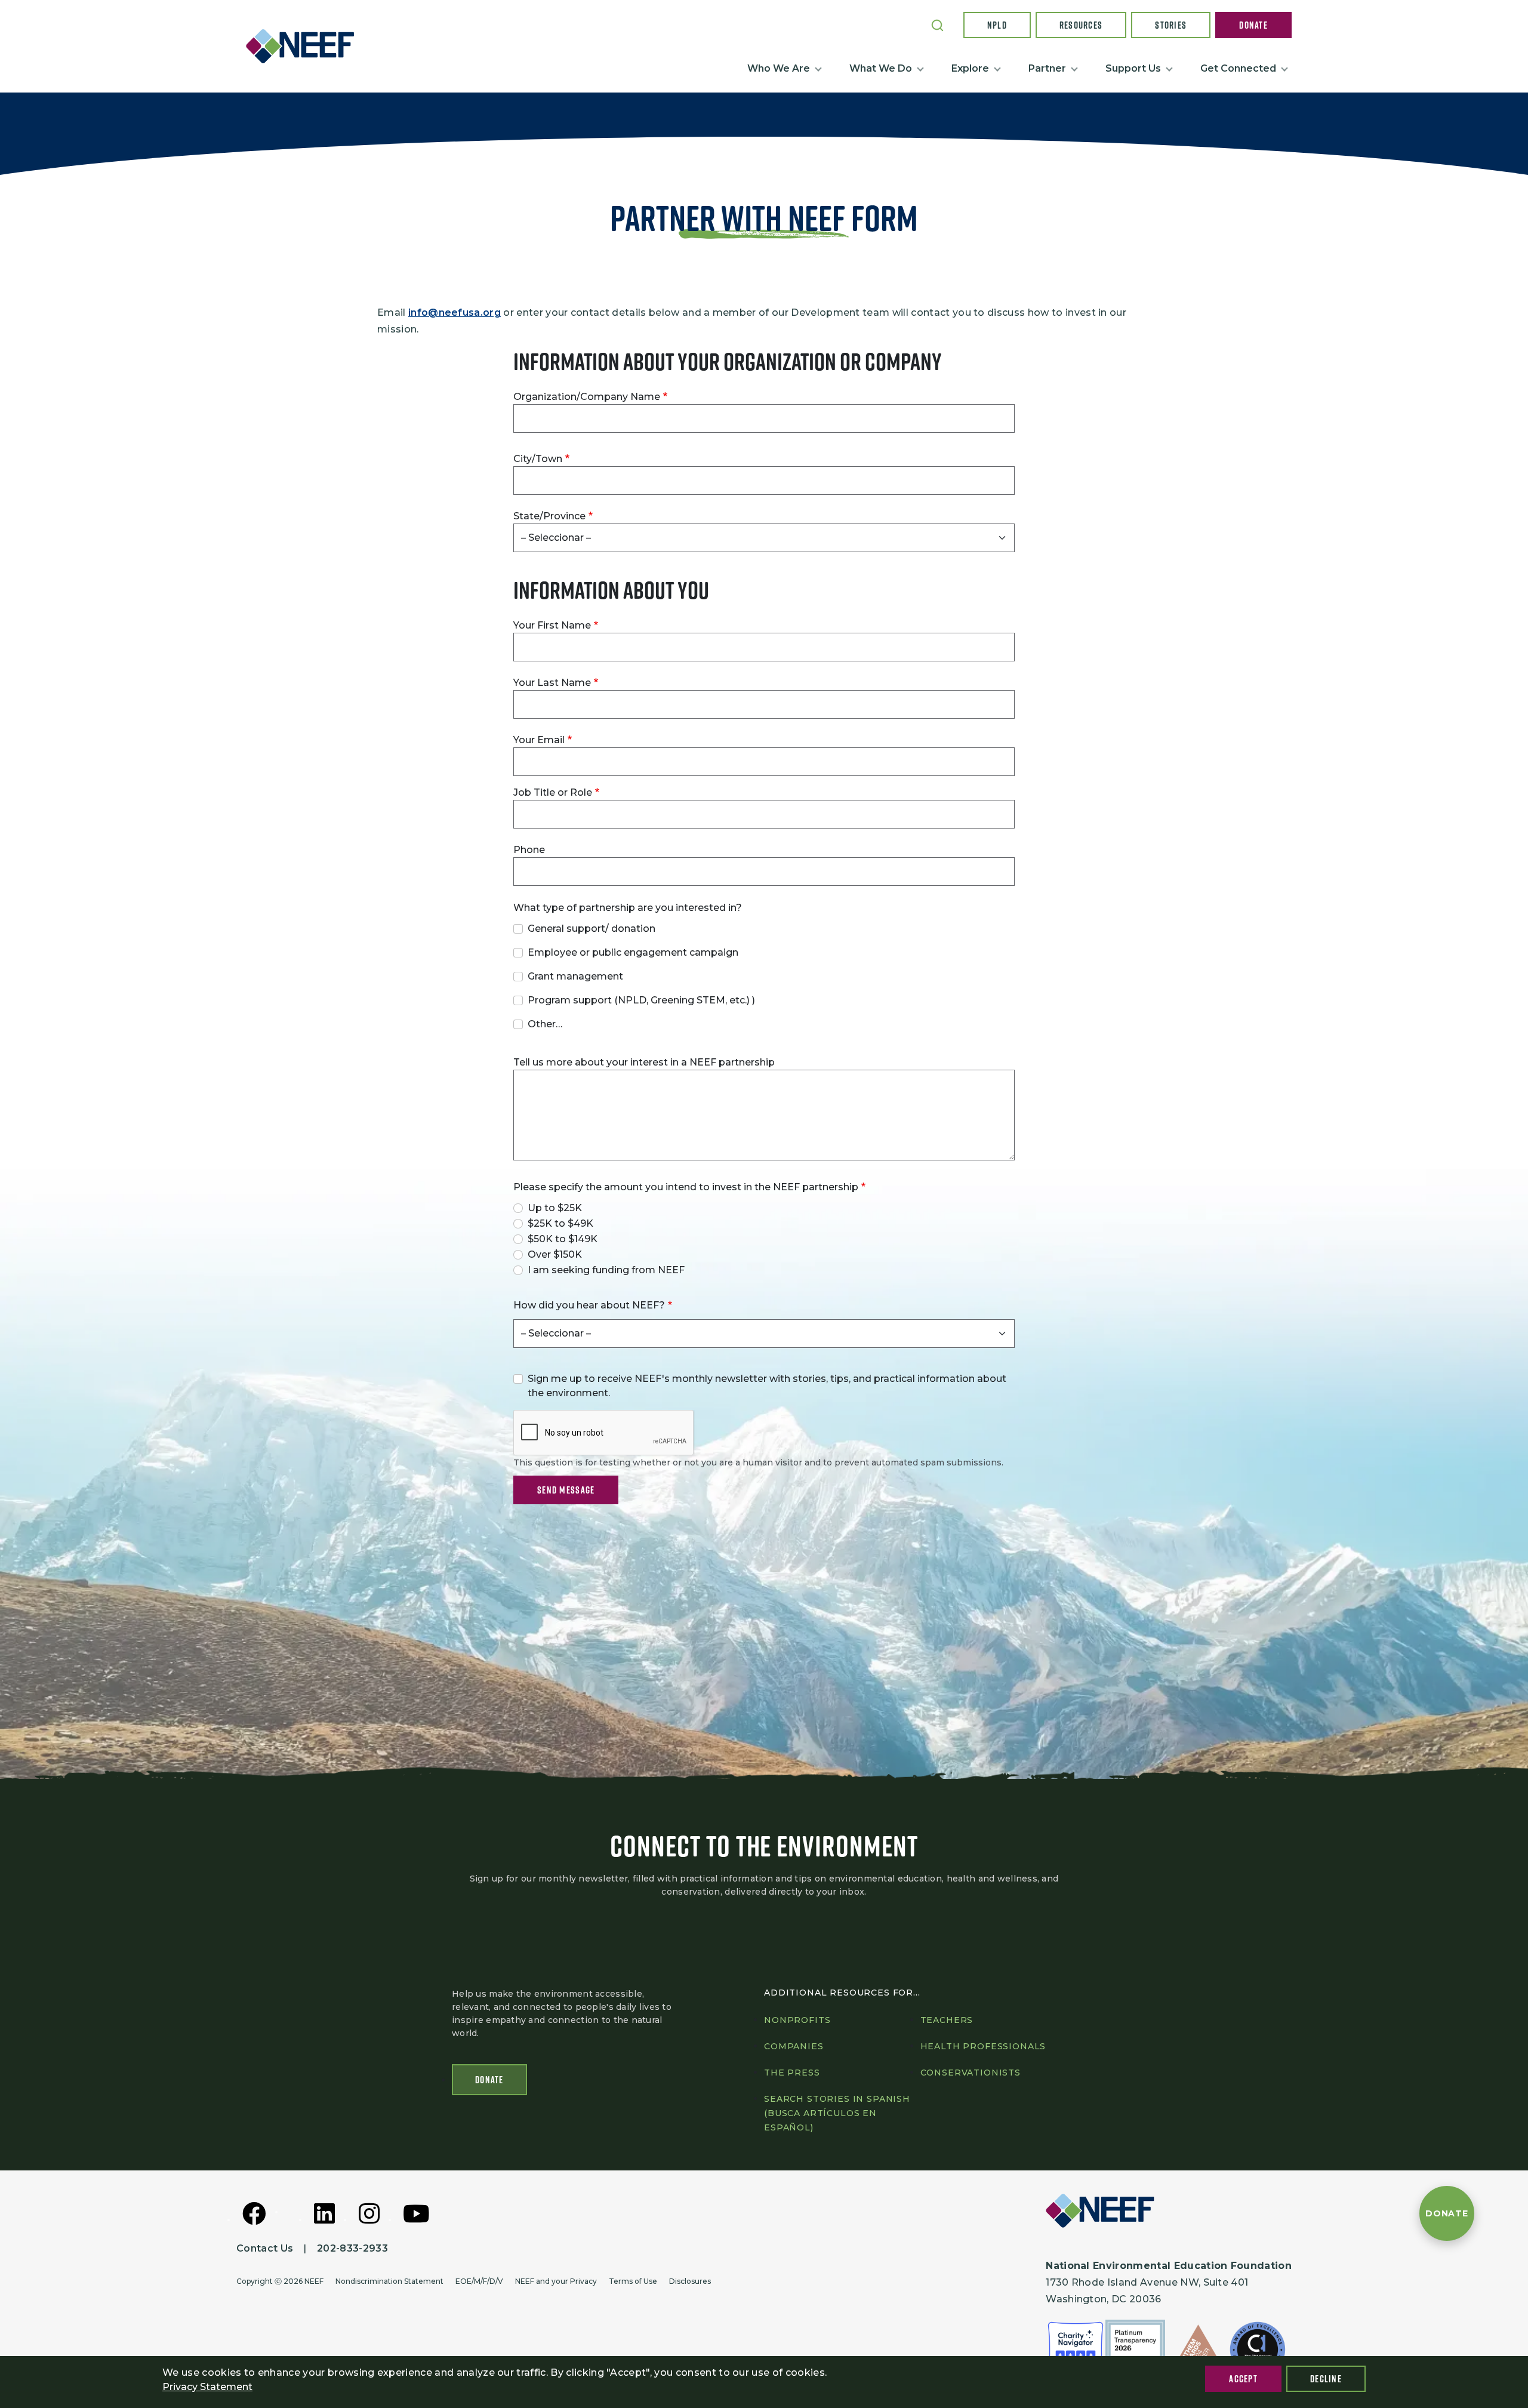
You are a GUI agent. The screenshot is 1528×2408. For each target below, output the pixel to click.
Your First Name (552, 625)
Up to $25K (555, 1208)
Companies (794, 2046)
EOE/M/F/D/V (479, 2281)
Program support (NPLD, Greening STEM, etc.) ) (641, 1000)
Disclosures (690, 2281)
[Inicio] (305, 46)
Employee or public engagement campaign (633, 952)
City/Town (538, 459)
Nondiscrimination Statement (389, 2281)
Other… (545, 1024)
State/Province (549, 516)
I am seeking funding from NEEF (606, 1270)
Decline (1326, 2379)
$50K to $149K (563, 1239)
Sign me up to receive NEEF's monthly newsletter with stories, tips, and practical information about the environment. (767, 1386)
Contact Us (265, 2248)
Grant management (575, 976)
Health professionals (983, 2046)
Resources (1081, 25)
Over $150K (555, 1254)
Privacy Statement (207, 2387)
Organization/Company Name (587, 397)
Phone (529, 850)
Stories (1171, 25)
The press (792, 2073)
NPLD (997, 25)
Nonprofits (797, 2020)
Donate (1253, 25)
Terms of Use (633, 2281)
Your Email (539, 740)
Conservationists (971, 2073)
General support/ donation (592, 929)
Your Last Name (552, 683)
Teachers (947, 2020)
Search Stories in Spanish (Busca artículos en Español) (837, 2113)
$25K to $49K (560, 1223)
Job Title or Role (553, 792)
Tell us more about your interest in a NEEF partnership (644, 1062)
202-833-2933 (352, 2248)
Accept (1243, 2379)
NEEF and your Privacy (556, 2281)
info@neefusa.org (455, 312)
